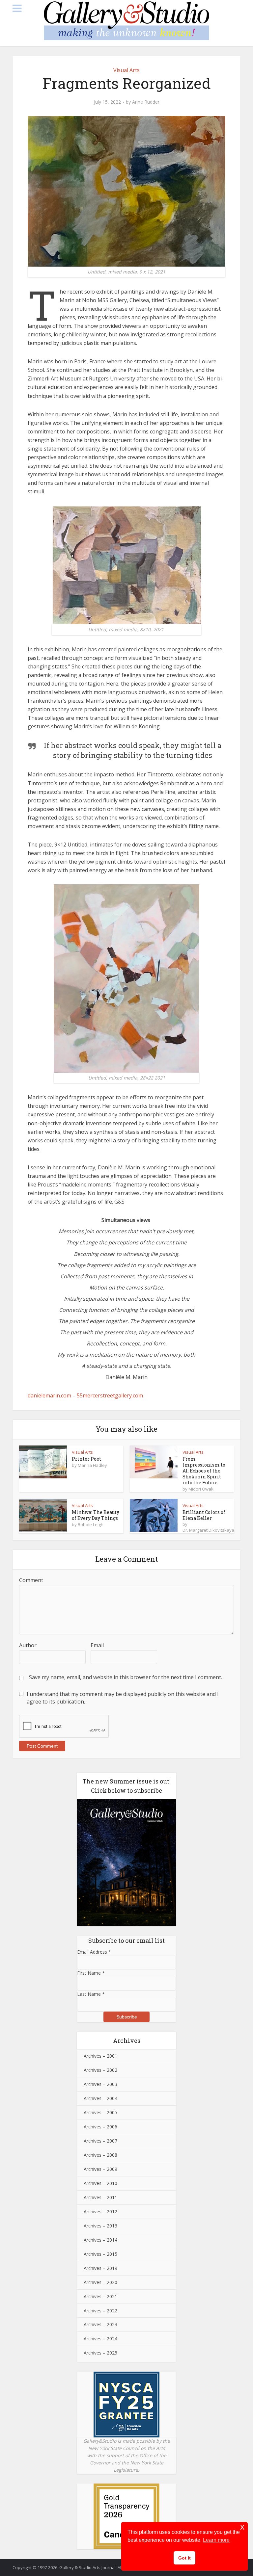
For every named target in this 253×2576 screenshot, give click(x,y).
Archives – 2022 (100, 2311)
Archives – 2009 (100, 2169)
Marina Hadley (92, 1465)
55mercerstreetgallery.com (110, 1395)
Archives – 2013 (100, 2226)
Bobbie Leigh (91, 1524)
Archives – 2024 (100, 2339)
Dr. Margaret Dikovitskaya (208, 1530)
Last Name (91, 1994)
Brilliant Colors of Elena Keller (204, 1515)
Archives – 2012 (100, 2212)
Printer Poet (86, 1459)
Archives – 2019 (100, 2268)
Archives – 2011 (100, 2197)
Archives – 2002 (100, 2070)
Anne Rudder (146, 102)
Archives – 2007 (100, 2141)
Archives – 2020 (100, 2282)
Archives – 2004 (100, 2098)
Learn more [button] (216, 2540)
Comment (31, 1580)
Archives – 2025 (100, 2353)
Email (97, 1645)
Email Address (94, 1952)
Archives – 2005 (100, 2112)
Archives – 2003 (100, 2084)
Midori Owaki (201, 1489)
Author (28, 1645)
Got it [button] (184, 2558)
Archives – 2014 (100, 2240)
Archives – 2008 (100, 2155)
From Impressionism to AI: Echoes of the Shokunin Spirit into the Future (204, 1471)
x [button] (242, 2527)
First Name (91, 1973)
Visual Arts (126, 70)
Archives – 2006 (100, 2127)
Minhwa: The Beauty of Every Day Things (96, 1515)
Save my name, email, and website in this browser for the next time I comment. (126, 1677)
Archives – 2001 (100, 2056)
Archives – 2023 (100, 2324)
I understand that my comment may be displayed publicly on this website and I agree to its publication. (123, 1698)
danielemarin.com (49, 1395)
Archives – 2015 (100, 2254)
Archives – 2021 (100, 2296)
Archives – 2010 (100, 2183)
